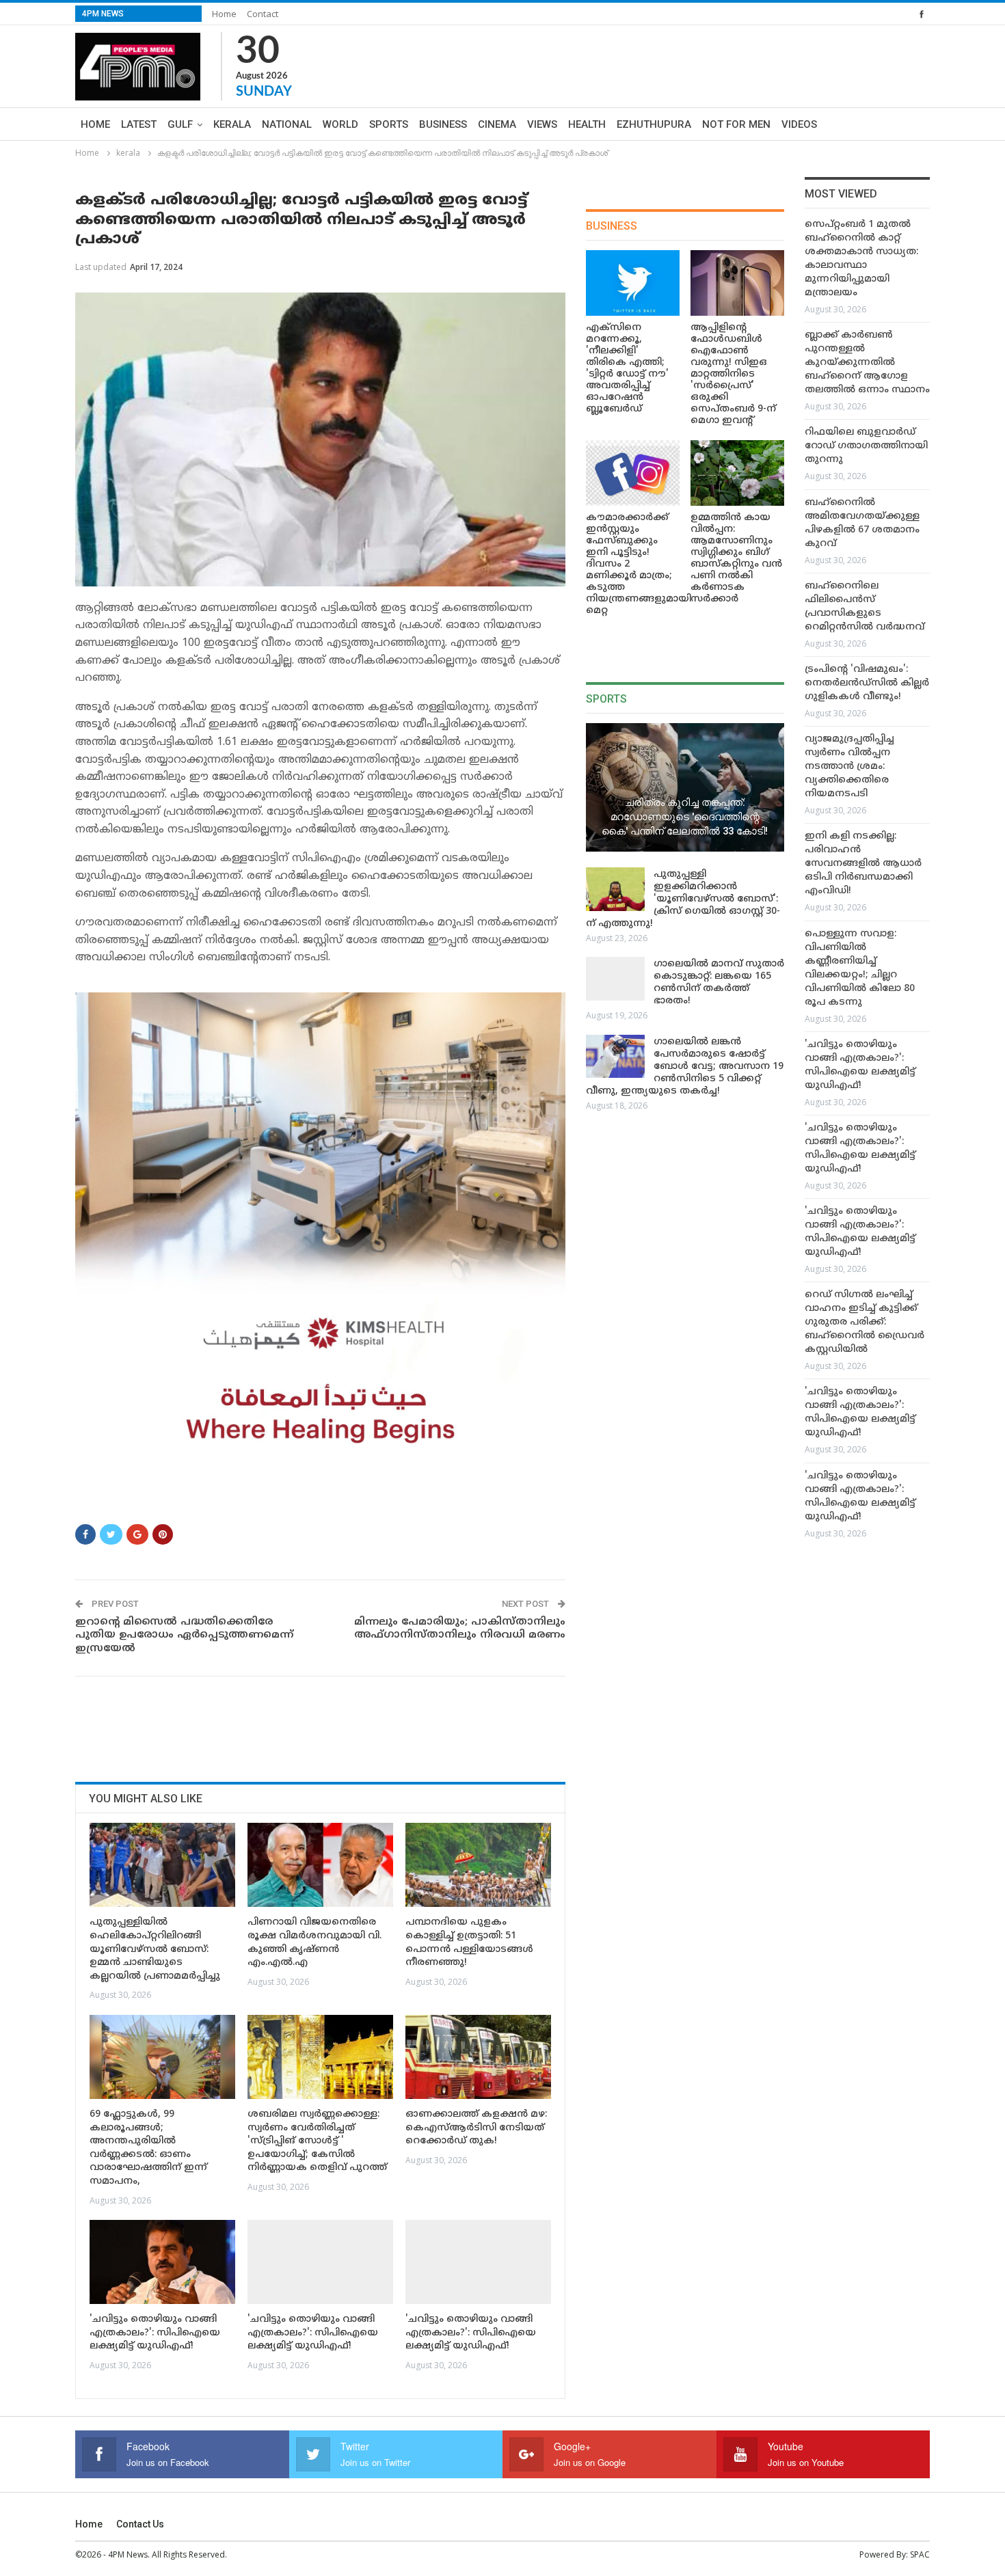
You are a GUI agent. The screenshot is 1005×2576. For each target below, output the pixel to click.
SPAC (920, 2554)
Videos (799, 124)
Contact (263, 14)
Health (587, 124)
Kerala (232, 124)
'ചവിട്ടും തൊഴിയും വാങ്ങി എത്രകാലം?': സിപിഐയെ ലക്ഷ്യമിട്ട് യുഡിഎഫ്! (155, 2333)
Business (443, 124)
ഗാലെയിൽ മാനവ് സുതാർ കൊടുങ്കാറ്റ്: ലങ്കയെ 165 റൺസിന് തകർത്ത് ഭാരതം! (719, 982)
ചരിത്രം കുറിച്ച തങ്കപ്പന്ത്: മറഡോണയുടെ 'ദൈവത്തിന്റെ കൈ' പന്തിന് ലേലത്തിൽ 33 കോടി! (685, 816)
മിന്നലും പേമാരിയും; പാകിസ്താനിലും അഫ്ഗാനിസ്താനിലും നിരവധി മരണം (459, 1629)
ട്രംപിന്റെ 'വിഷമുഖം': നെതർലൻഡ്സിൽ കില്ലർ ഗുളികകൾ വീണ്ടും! (867, 683)
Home (224, 14)
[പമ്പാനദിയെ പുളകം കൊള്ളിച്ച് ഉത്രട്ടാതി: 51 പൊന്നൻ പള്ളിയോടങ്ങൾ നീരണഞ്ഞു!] (478, 1865)
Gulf (180, 124)
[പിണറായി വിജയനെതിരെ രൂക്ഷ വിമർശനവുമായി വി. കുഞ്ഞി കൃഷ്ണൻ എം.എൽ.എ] (320, 1865)
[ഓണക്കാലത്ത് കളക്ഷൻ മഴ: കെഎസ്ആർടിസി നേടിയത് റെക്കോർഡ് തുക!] (478, 2057)
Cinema (497, 124)
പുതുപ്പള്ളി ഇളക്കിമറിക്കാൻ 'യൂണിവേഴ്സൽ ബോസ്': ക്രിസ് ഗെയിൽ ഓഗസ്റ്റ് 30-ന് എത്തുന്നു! (683, 899)
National (287, 124)
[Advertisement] (324, 1724)
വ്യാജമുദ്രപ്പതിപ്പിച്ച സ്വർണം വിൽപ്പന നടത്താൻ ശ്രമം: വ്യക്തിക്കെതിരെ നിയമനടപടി (849, 767)
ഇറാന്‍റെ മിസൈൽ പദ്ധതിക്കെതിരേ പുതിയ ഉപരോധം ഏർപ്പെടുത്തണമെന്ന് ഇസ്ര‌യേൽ (184, 1636)
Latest (139, 124)
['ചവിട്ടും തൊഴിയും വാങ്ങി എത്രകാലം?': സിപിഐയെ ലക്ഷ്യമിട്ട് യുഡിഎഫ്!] (162, 2262)
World (340, 124)
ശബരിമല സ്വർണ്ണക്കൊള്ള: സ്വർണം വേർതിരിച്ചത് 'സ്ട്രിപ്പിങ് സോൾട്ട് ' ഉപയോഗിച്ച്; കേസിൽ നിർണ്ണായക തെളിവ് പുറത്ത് (317, 2141)
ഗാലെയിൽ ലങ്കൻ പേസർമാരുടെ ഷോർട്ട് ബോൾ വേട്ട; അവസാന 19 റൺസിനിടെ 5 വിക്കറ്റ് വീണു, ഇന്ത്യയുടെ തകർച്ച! (685, 1067)
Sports (389, 124)
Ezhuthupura (654, 124)
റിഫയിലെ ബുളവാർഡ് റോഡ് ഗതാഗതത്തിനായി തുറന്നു (866, 446)
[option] (867, 882)
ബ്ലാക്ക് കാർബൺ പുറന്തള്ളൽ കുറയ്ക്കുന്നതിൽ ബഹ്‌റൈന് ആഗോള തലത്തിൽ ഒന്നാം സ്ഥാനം (867, 363)
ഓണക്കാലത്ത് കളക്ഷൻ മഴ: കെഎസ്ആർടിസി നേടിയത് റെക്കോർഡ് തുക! (476, 2128)
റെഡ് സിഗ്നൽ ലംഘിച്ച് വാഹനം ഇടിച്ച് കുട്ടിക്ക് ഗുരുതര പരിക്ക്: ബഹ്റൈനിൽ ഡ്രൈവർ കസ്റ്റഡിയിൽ (865, 1322)
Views (542, 124)
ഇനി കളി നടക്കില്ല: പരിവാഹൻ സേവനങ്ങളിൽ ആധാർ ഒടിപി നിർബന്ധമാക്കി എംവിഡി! (863, 864)
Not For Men (736, 124)
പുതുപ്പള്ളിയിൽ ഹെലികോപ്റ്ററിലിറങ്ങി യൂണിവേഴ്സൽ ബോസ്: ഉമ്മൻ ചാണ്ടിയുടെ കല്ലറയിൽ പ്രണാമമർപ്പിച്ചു (155, 1949)
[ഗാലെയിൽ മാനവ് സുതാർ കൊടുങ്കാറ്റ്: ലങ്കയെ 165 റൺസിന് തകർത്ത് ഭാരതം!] (615, 979)
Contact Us (140, 2524)
